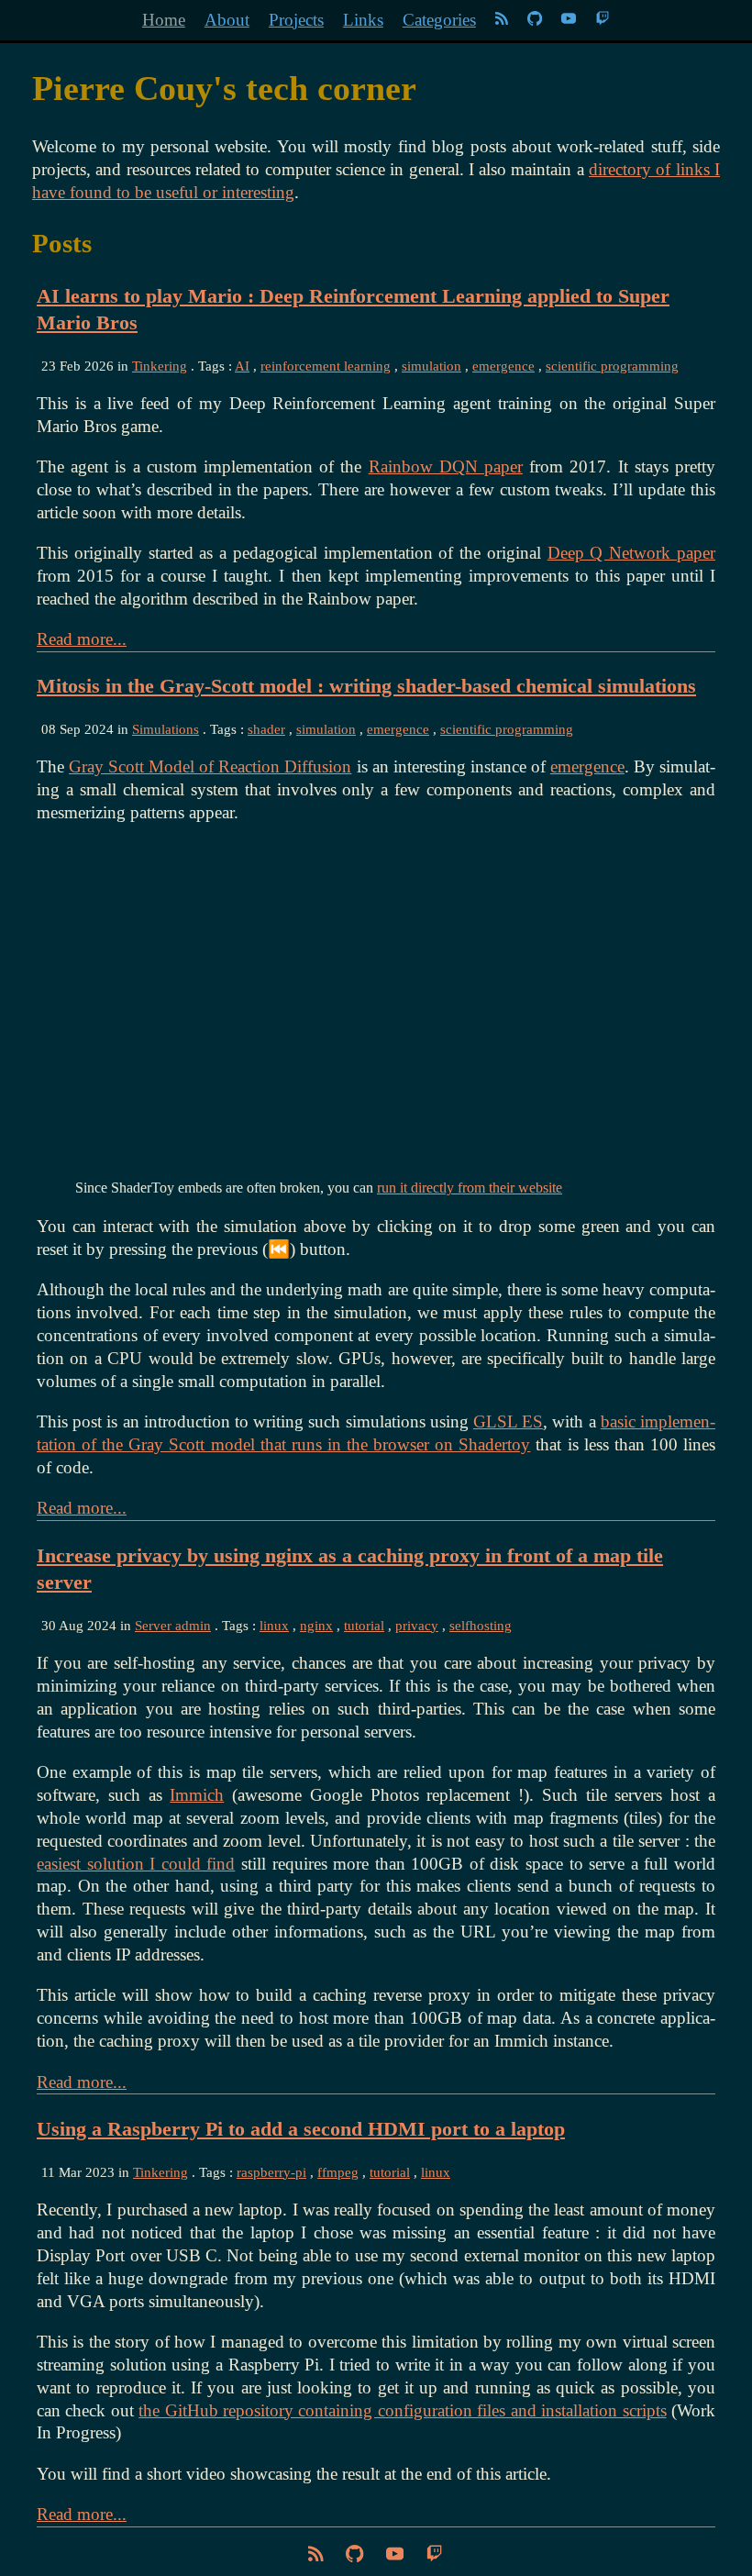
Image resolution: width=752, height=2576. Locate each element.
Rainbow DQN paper (446, 466)
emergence (503, 366)
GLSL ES (508, 1421)
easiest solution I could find (136, 1864)
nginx (316, 1625)
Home (164, 20)
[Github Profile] (535, 20)
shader (266, 729)
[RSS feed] (502, 20)
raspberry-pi (271, 2172)
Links (363, 20)
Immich (197, 1795)
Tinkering (160, 366)
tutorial (364, 1625)
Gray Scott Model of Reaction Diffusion (210, 766)
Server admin (173, 1625)
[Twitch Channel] (603, 20)
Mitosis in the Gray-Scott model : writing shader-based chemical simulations (366, 686)
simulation (431, 366)
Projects (296, 20)
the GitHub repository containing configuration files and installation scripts (402, 2410)
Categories (439, 20)
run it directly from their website (470, 1188)
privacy (417, 1625)
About (227, 20)
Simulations (166, 729)
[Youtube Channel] (571, 20)
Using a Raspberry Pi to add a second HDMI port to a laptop (301, 2129)
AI (242, 366)
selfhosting (481, 1625)
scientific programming (612, 366)
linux (274, 1625)
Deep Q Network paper (631, 553)
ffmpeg (338, 2172)
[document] (376, 170)
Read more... (82, 639)
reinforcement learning (326, 366)
